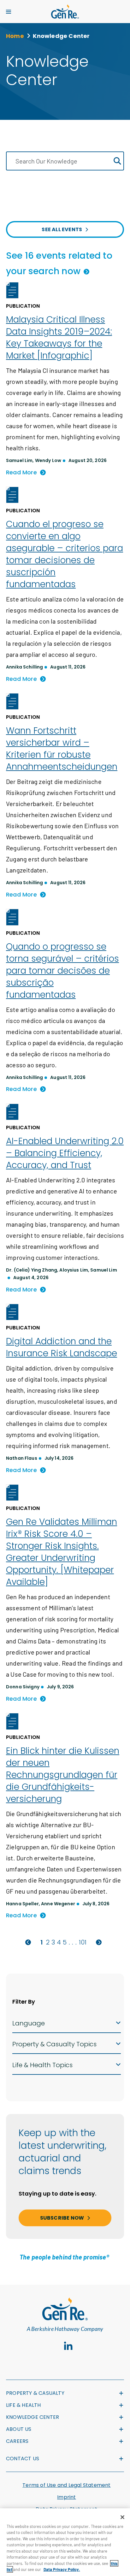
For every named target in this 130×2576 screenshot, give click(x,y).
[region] (65, 2542)
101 (83, 1942)
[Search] (117, 161)
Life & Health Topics (42, 2065)
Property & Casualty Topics (54, 2044)
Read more (21, 472)
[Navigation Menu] (9, 12)
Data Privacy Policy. (62, 2569)
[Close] (122, 2517)
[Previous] (28, 1942)
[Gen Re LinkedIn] (68, 2346)
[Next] (99, 1942)
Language (29, 2023)
